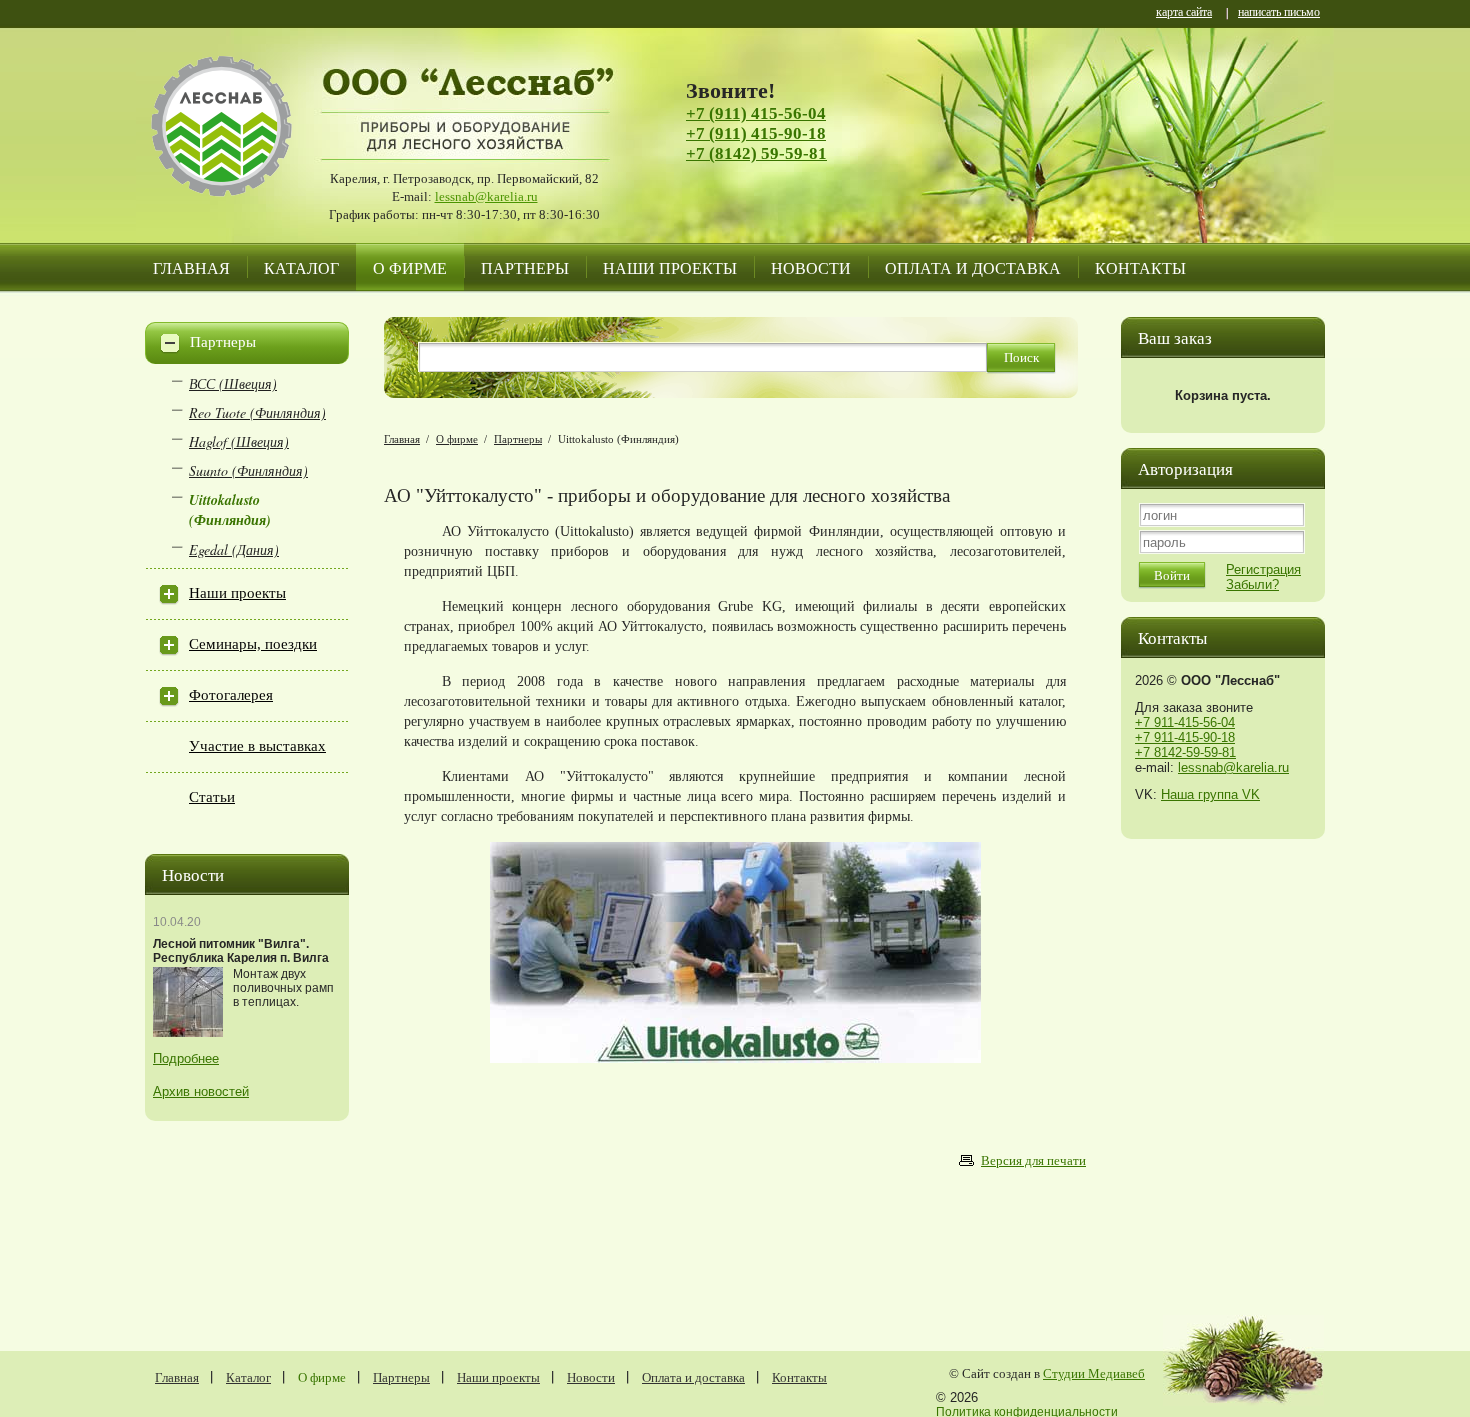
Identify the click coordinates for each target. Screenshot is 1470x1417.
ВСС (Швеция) (233, 383)
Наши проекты (670, 267)
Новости (811, 267)
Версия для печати (1033, 1160)
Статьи (212, 797)
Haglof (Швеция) (239, 441)
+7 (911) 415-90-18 (756, 133)
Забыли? (1252, 584)
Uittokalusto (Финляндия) (230, 510)
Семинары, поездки (253, 644)
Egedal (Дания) (234, 549)
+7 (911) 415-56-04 (756, 113)
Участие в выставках (257, 746)
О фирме (410, 267)
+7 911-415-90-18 (1185, 737)
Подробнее (186, 1058)
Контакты (1140, 267)
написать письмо (1279, 13)
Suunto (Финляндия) (248, 470)
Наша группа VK (1210, 794)
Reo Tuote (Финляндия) (257, 412)
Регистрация (1263, 569)
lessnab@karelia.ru (486, 196)
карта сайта (1184, 13)
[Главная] (239, 150)
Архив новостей (201, 1091)
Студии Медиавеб (1094, 1373)
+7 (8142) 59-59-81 (756, 153)
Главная (191, 267)
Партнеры (525, 267)
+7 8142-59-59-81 (1185, 752)
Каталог (301, 267)
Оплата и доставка (973, 267)
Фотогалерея (231, 695)
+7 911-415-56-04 (1185, 722)
